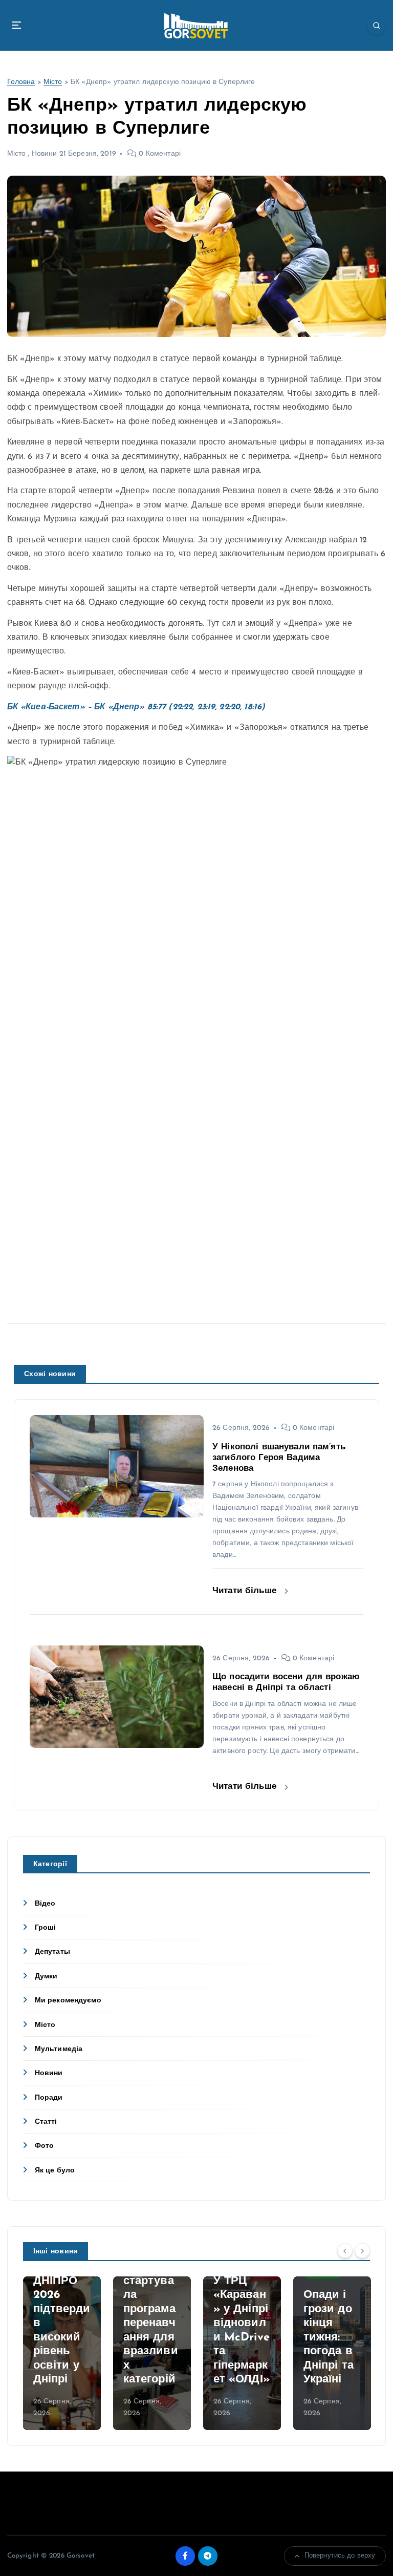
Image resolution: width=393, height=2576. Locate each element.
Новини (45, 154)
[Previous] (345, 2251)
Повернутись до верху (340, 2556)
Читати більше (246, 1591)
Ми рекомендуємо (68, 2001)
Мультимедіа (59, 2049)
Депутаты (52, 1952)
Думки (46, 1977)
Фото (45, 2146)
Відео (45, 1904)
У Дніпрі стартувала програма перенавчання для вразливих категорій (151, 2323)
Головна (21, 82)
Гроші (46, 1928)
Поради (49, 2098)
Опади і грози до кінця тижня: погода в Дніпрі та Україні (329, 2337)
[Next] (362, 2251)
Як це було (55, 2171)
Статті (46, 2122)
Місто (53, 82)
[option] (62, 2353)
